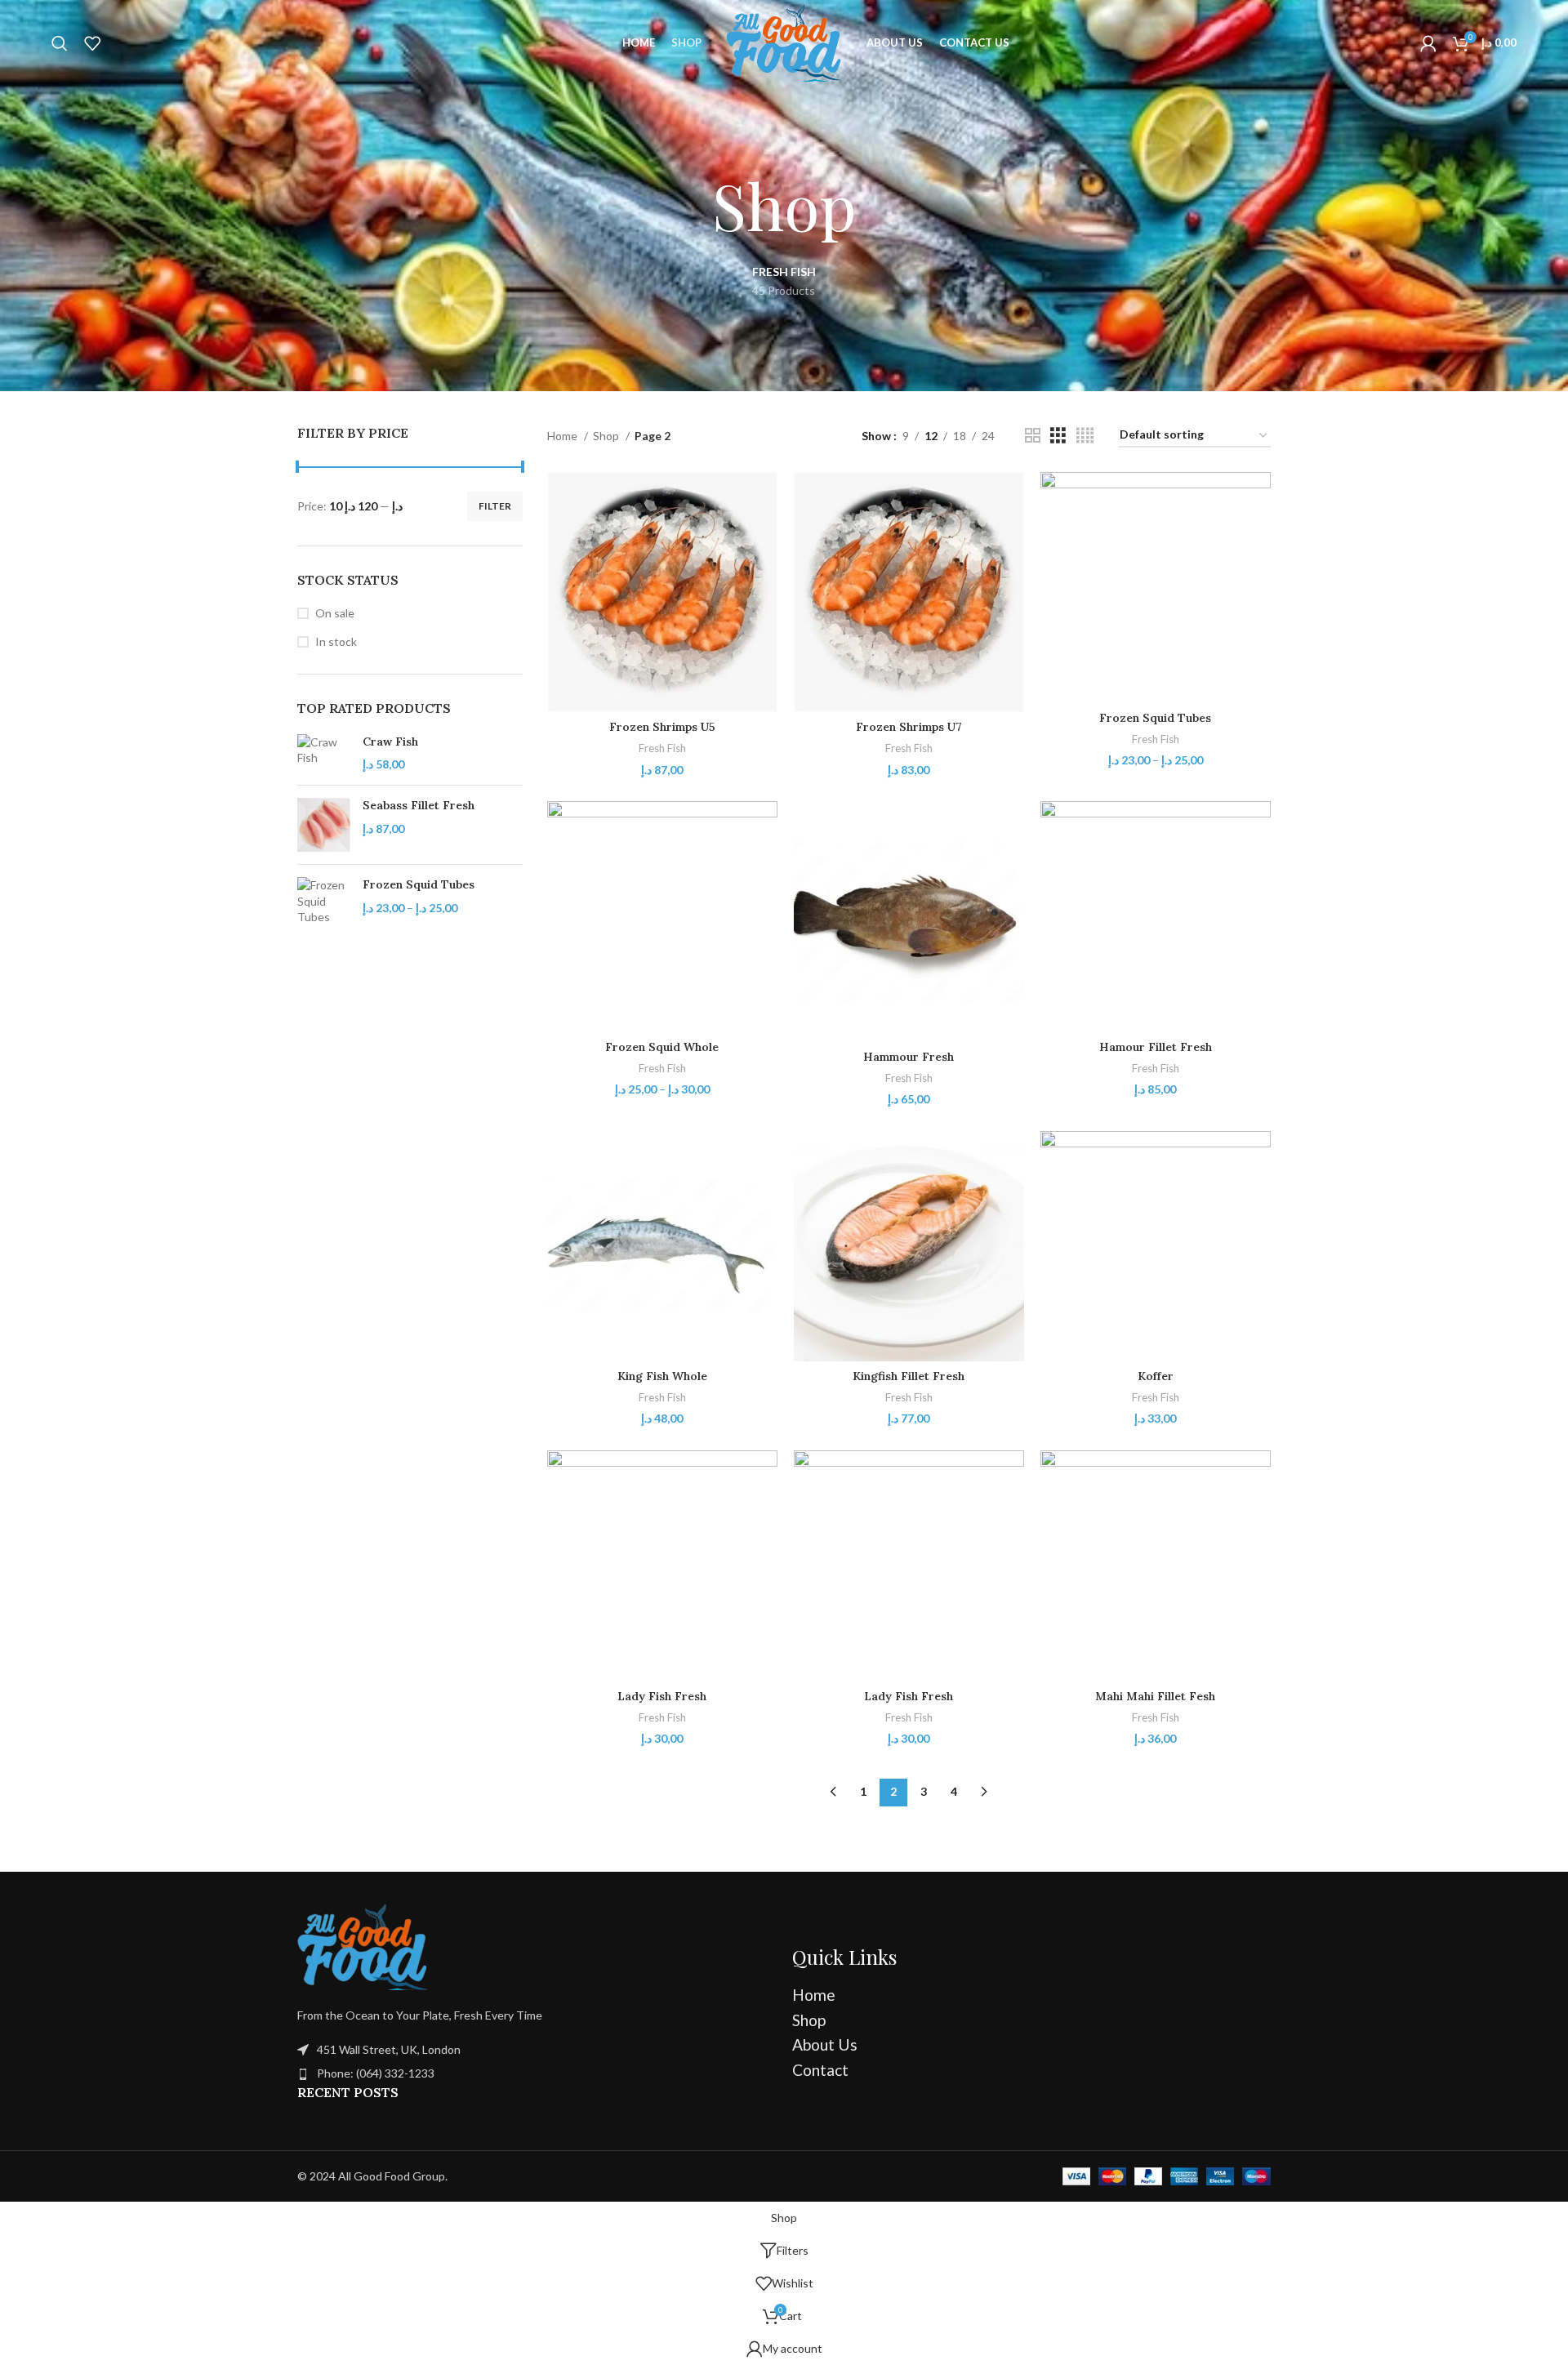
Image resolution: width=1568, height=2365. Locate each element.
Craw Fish (390, 742)
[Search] (60, 43)
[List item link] (537, 2073)
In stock (336, 641)
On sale (335, 613)
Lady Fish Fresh (662, 1696)
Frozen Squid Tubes (419, 884)
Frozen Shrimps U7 (909, 727)
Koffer (1156, 1376)
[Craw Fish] (324, 753)
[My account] (1428, 43)
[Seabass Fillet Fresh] (324, 825)
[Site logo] (784, 41)
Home (563, 436)
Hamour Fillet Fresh (1156, 1047)
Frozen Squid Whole (662, 1047)
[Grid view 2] (1033, 436)
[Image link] (363, 1946)
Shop (607, 436)
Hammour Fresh (909, 1057)
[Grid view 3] (1058, 436)
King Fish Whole (662, 1376)
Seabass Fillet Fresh (419, 805)
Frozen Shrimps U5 (662, 727)
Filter (495, 506)
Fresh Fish (662, 748)
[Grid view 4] (1085, 436)
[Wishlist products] (92, 43)
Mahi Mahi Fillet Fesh (1155, 1696)
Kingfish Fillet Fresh (909, 1376)
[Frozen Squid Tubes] (324, 901)
